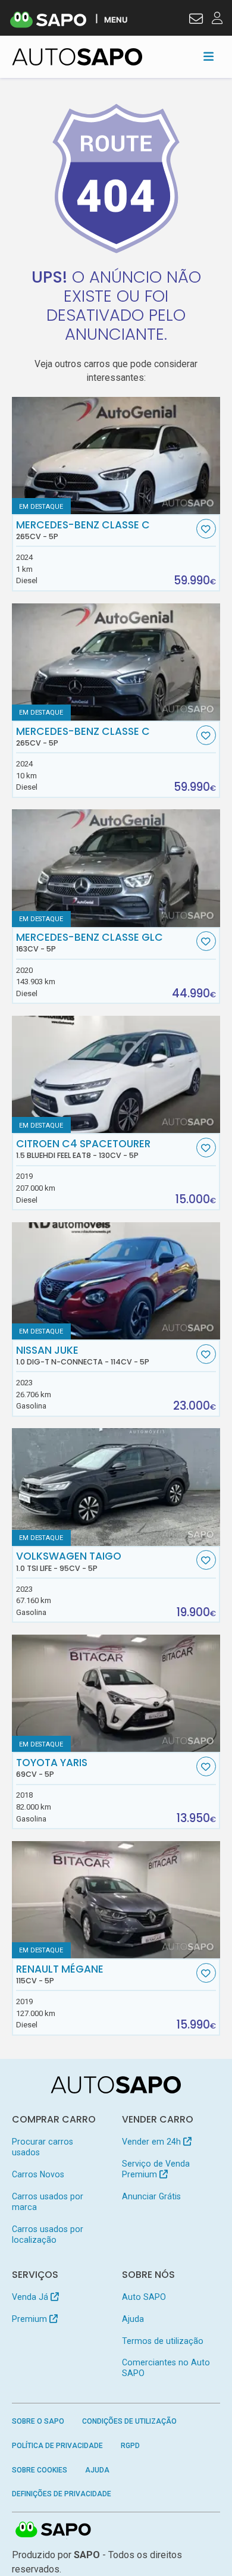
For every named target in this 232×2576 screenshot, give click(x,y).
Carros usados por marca (48, 2202)
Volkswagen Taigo (69, 1561)
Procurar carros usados (43, 2147)
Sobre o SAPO (38, 2421)
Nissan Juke (83, 1356)
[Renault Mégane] (116, 1900)
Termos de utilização (163, 2341)
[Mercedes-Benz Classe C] (116, 456)
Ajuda (133, 2319)
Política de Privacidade (57, 2446)
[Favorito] (206, 529)
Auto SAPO (144, 2297)
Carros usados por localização (48, 2234)
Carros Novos (38, 2174)
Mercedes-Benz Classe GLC (90, 943)
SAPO (54, 2530)
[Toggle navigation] (209, 57)
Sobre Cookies (40, 2470)
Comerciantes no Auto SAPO (166, 2368)
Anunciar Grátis (151, 2196)
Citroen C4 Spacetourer (83, 1149)
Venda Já (31, 2297)
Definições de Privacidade (62, 2494)
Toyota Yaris (52, 1768)
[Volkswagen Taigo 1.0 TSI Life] (116, 1487)
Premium (31, 2319)
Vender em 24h (153, 2142)
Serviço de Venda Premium (156, 2169)
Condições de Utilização (129, 2421)
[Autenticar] (196, 20)
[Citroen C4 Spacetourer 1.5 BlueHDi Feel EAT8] (116, 1074)
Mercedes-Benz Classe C (83, 530)
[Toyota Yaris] (116, 1693)
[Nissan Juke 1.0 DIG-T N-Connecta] (116, 1281)
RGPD (130, 2446)
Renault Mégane (60, 1974)
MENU (116, 19)
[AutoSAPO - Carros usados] (77, 57)
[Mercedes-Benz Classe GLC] (116, 868)
